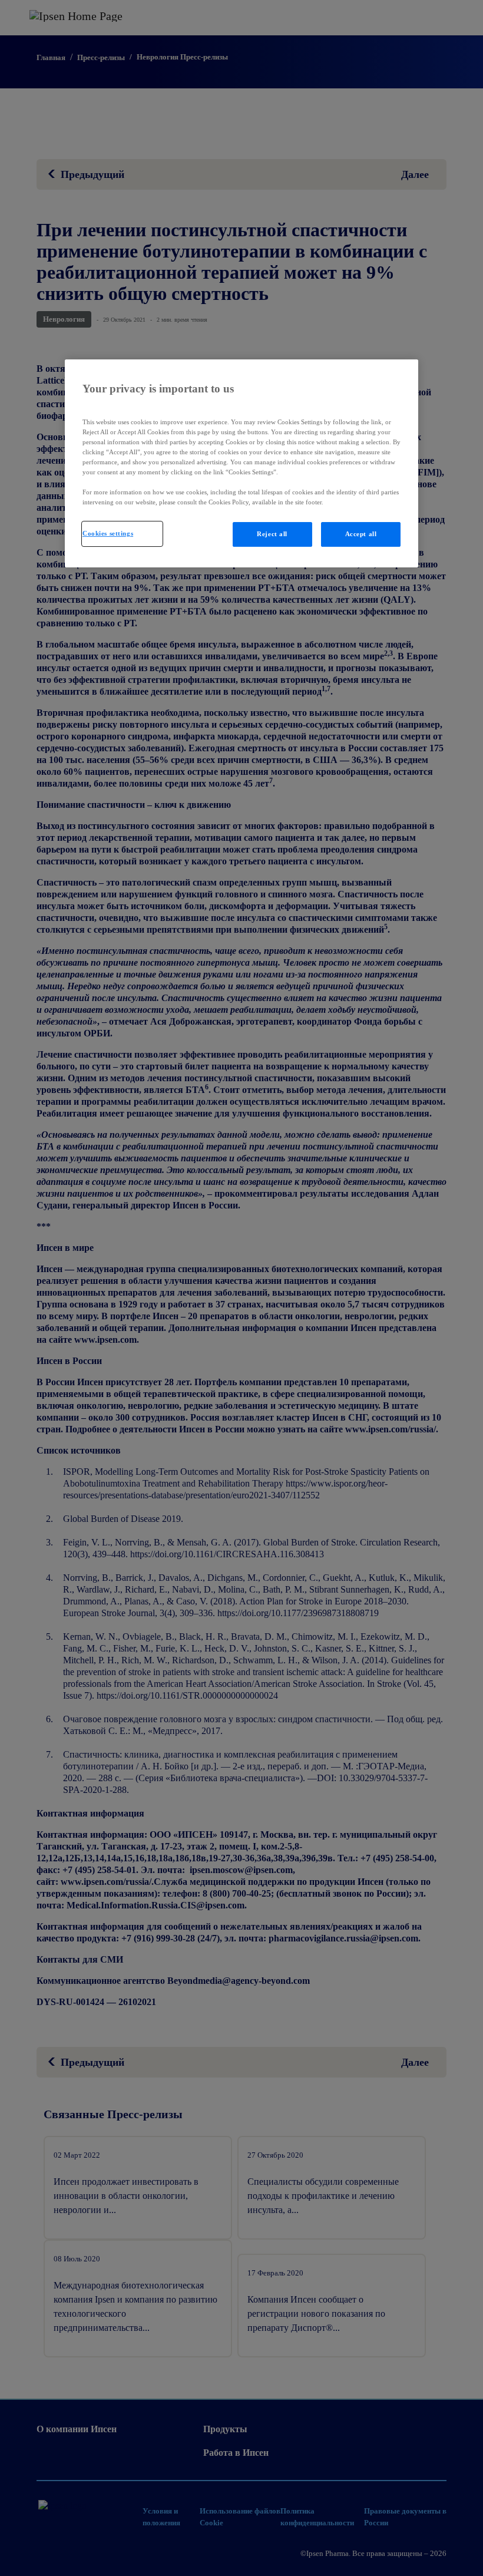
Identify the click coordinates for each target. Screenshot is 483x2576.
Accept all (361, 534)
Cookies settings (108, 533)
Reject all (272, 534)
